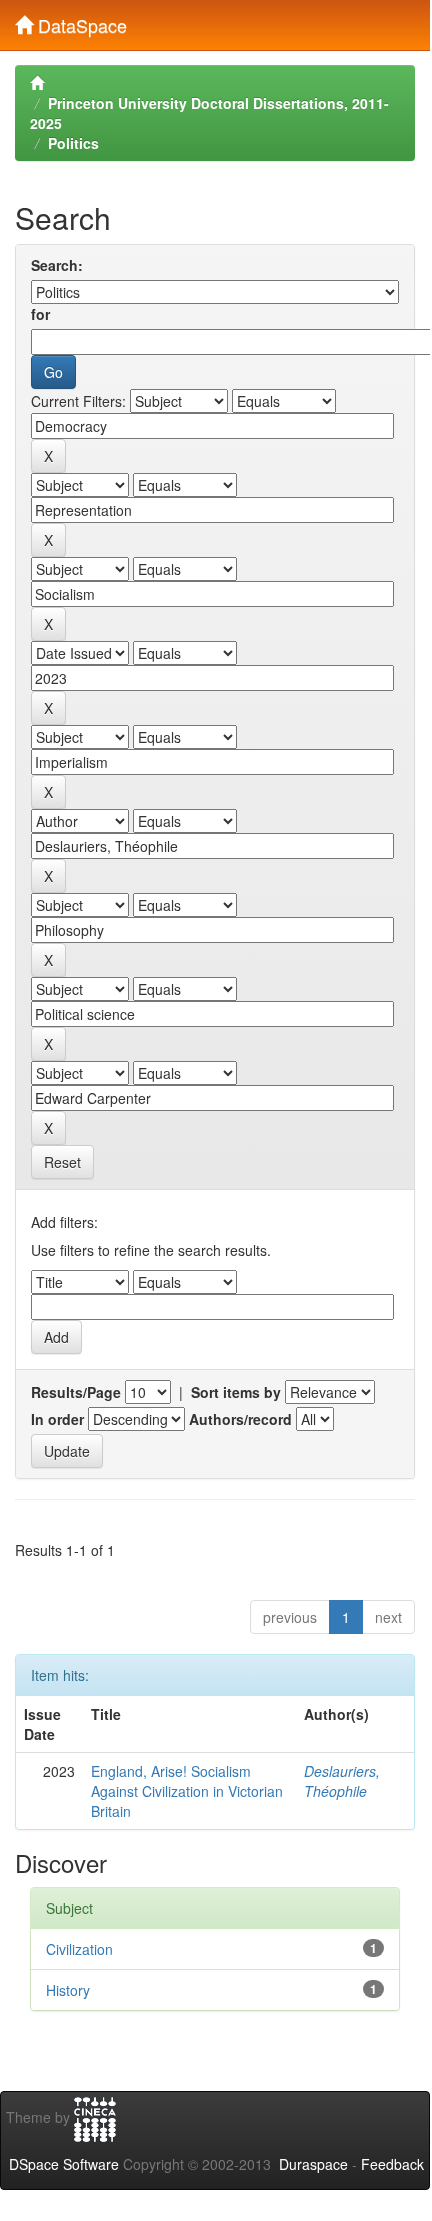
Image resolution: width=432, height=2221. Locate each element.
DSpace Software (64, 2164)
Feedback (392, 2164)
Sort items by (236, 1392)
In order (57, 1419)
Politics (73, 143)
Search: (57, 265)
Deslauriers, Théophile (342, 1781)
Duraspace (313, 2164)
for (40, 314)
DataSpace (80, 21)
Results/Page (76, 1392)
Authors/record (240, 1419)
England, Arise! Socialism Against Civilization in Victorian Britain (187, 1791)
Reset (62, 1162)
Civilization (79, 1949)
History (68, 1990)
